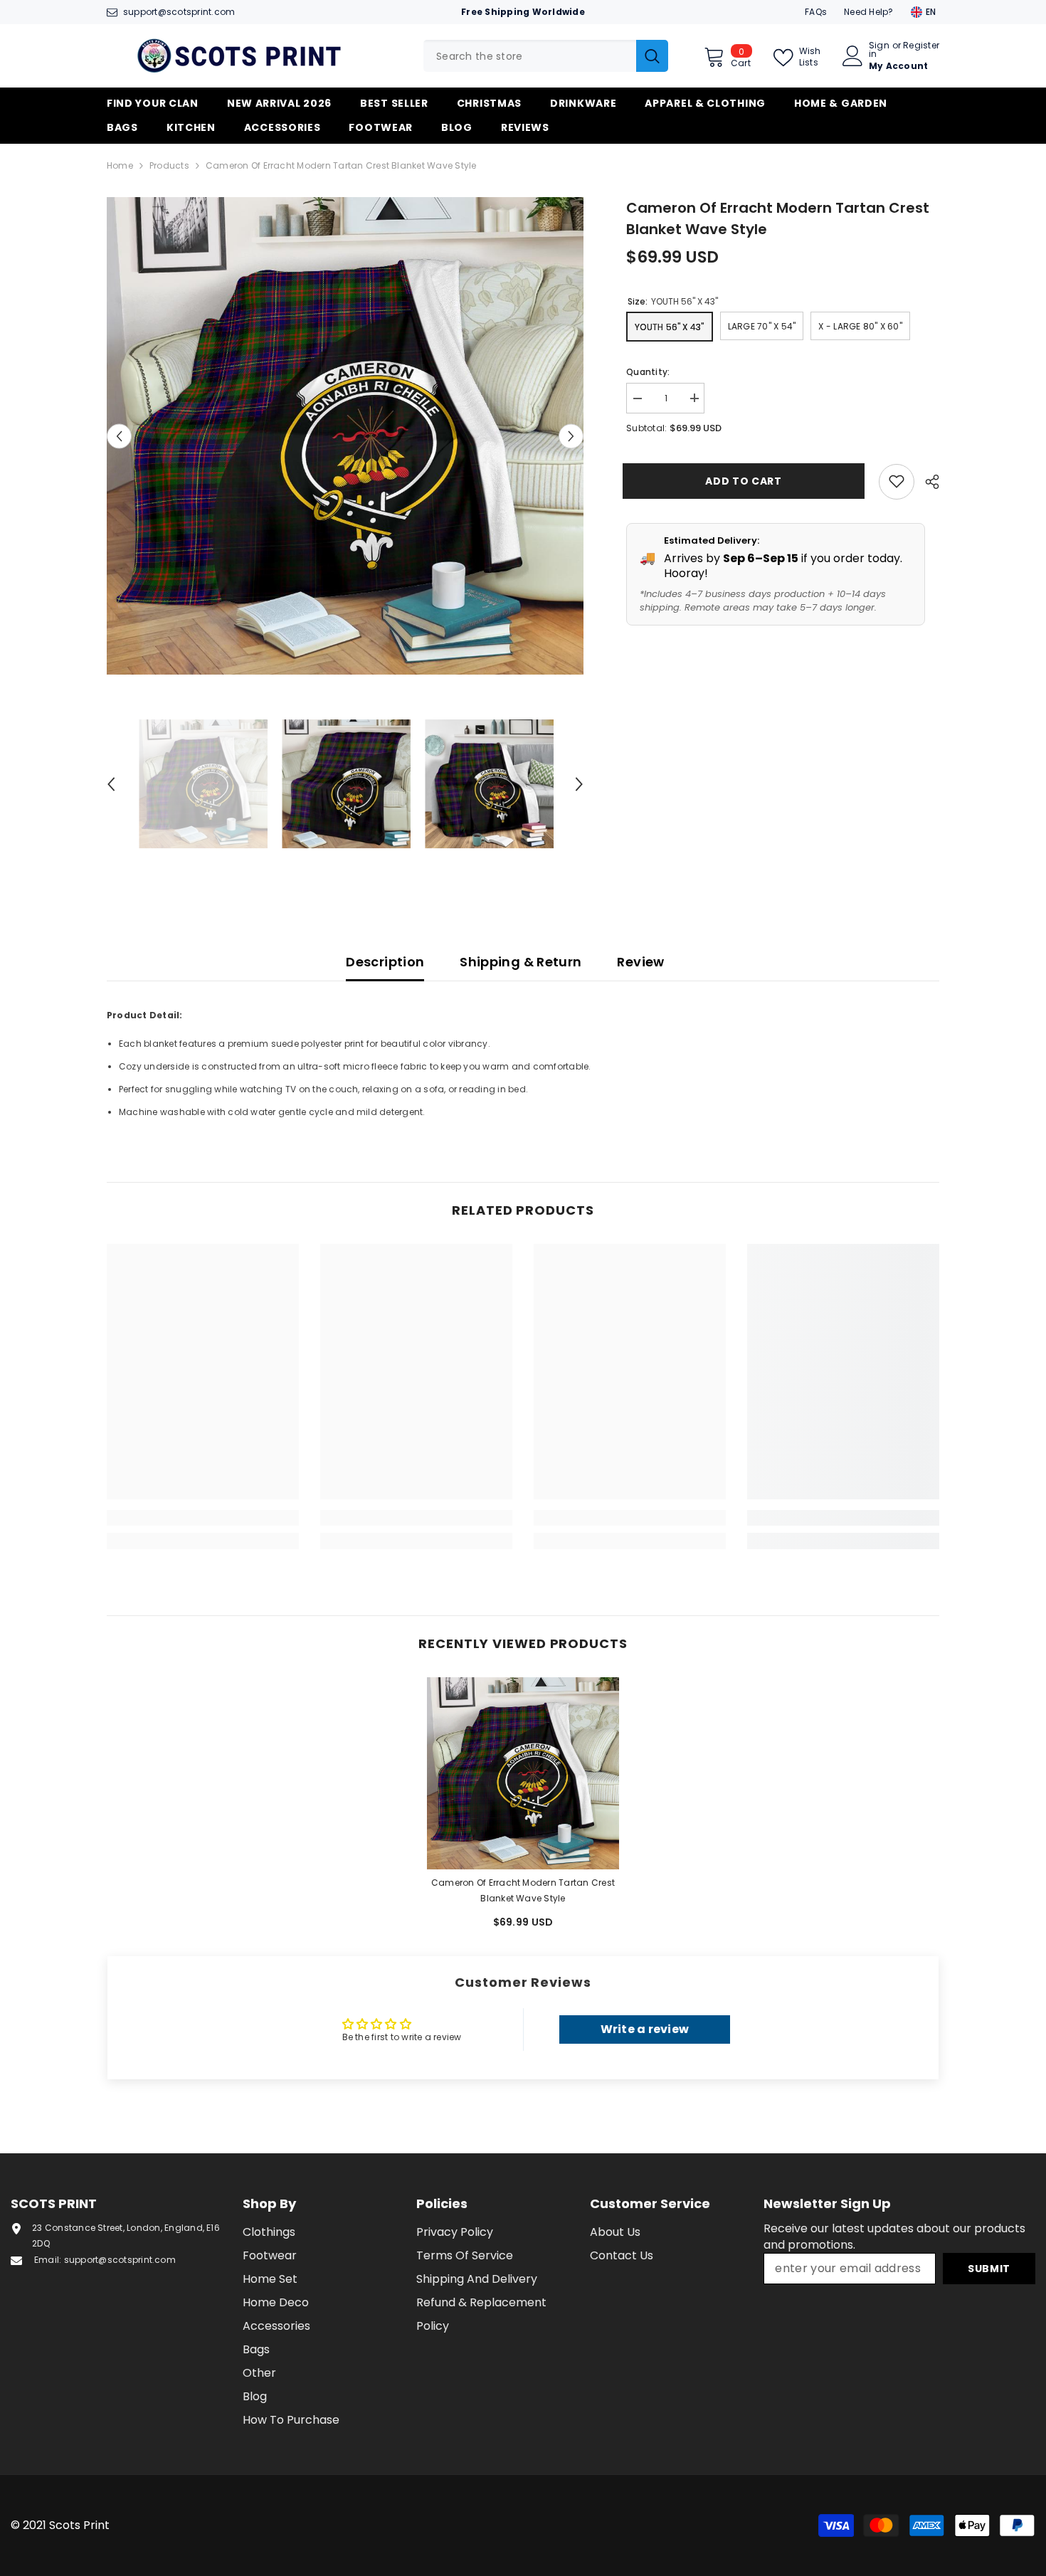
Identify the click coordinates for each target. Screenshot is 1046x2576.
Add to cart (747, 481)
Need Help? (868, 12)
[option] (345, 436)
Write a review (645, 2029)
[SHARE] (927, 482)
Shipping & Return (521, 962)
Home (120, 165)
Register (921, 46)
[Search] (546, 56)
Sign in (879, 50)
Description (385, 962)
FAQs (816, 12)
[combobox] (530, 56)
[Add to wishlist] (897, 481)
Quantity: (648, 371)
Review (640, 962)
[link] (203, 1518)
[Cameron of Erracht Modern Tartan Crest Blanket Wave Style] (523, 1773)
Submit (989, 2269)
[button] (119, 436)
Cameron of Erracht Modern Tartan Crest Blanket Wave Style (523, 1890)
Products (169, 165)
